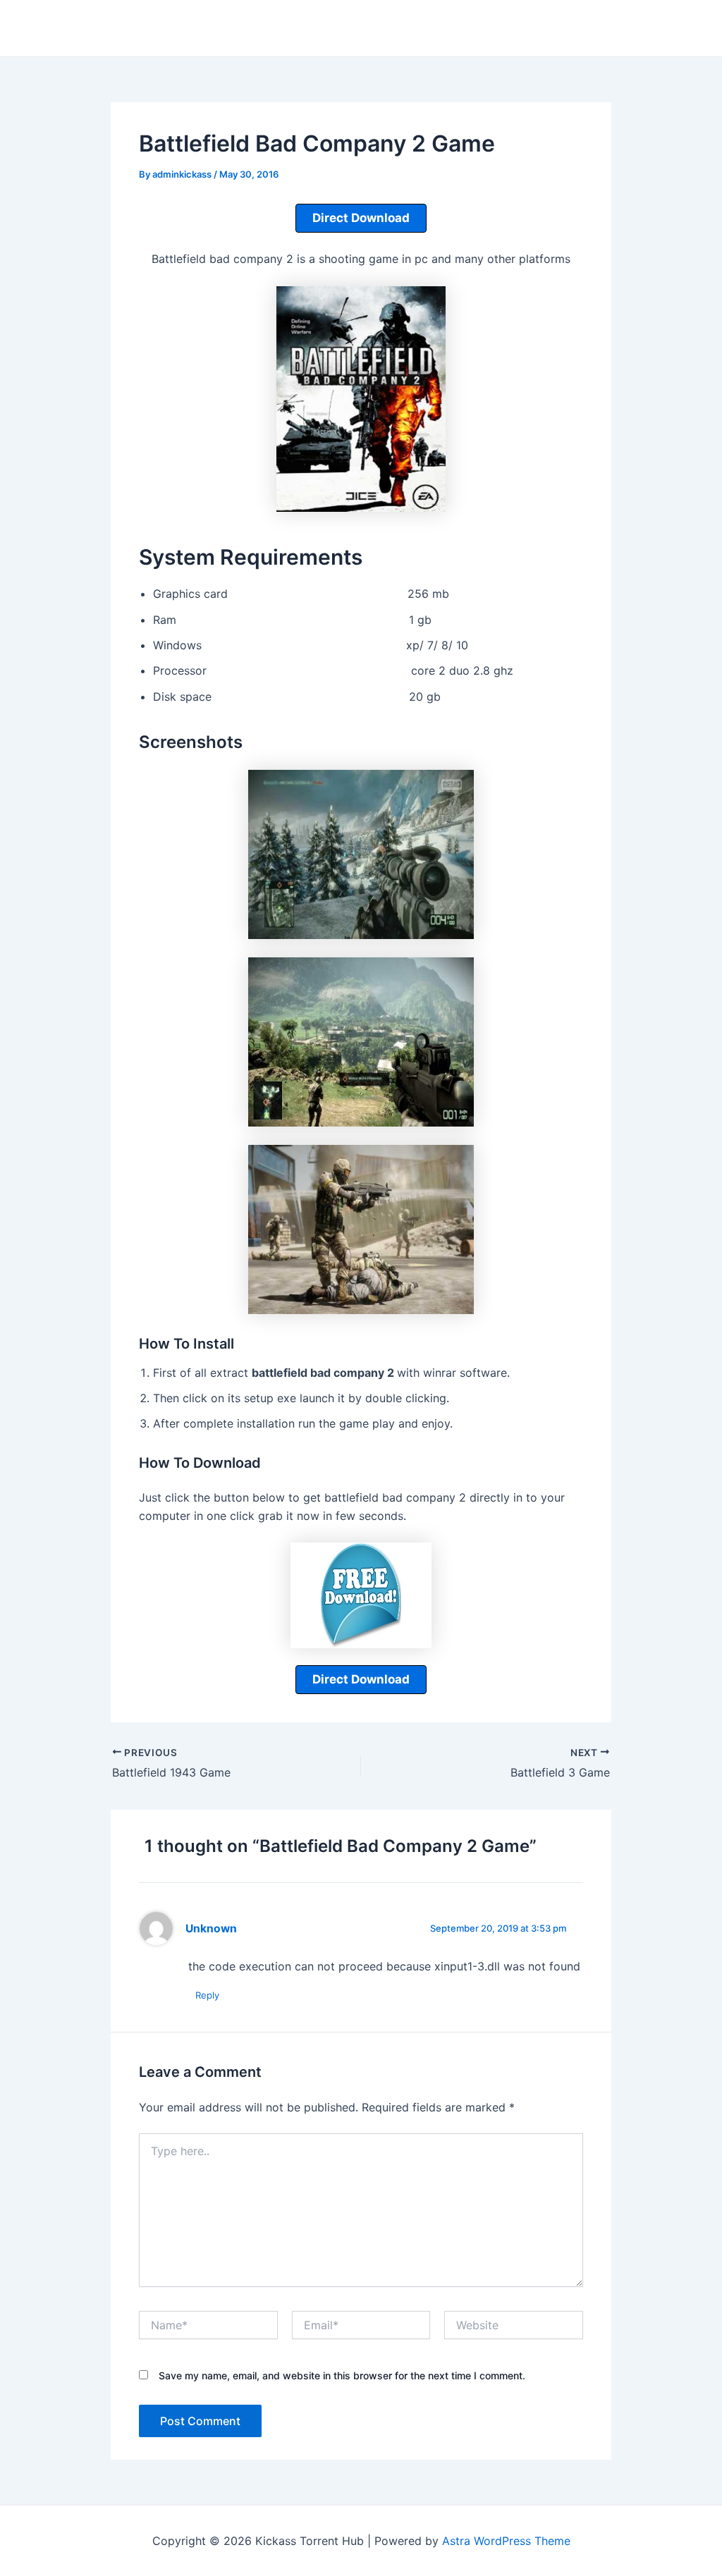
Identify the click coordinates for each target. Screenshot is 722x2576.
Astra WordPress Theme (506, 2541)
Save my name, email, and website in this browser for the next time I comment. (342, 2375)
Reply (207, 1995)
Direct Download (361, 218)
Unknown (211, 1928)
